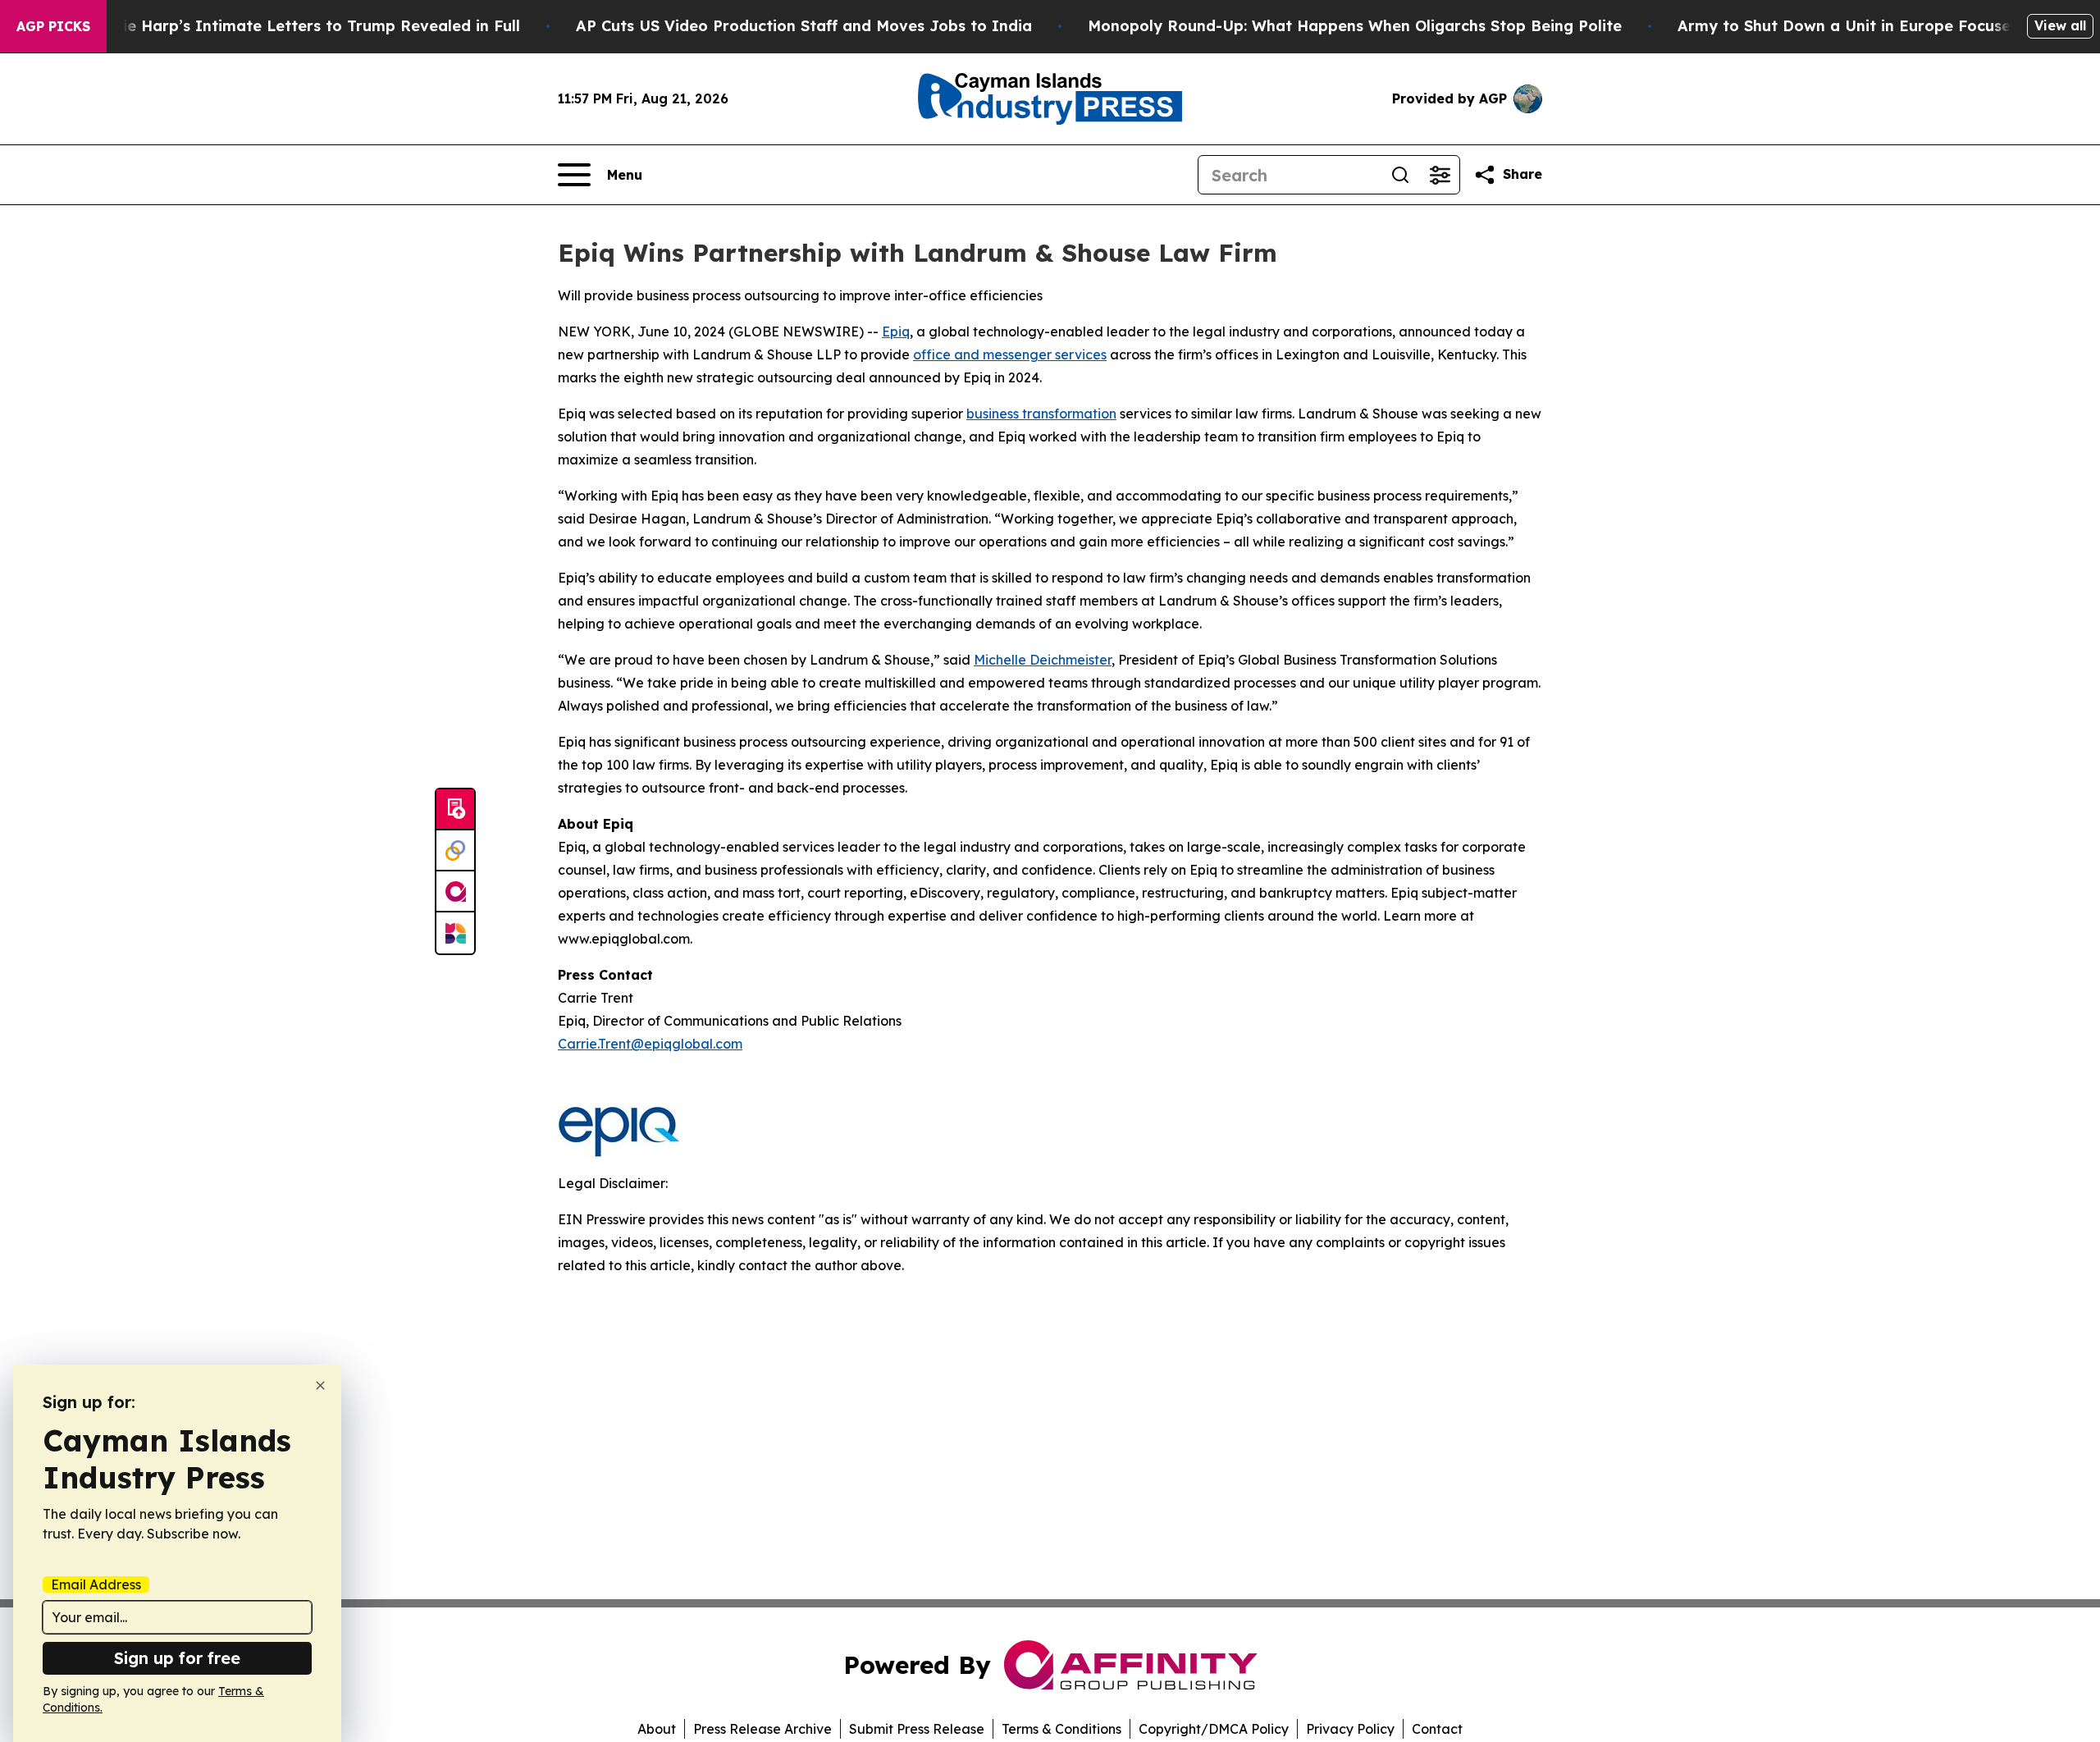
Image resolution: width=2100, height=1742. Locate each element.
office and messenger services (1010, 354)
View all (2060, 25)
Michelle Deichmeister (1043, 660)
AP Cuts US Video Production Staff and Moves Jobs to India (804, 26)
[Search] (1400, 175)
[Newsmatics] (455, 933)
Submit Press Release (917, 1729)
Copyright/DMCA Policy (1214, 1729)
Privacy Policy (1350, 1729)
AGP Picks (53, 26)
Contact (1437, 1729)
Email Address (96, 1584)
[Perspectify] (455, 851)
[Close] (320, 1385)
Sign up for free (177, 1658)
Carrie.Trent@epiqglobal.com (650, 1044)
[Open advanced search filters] (1440, 175)
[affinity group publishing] (455, 892)
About (657, 1729)
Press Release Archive (762, 1729)
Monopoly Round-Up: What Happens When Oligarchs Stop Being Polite (1355, 26)
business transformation (1041, 414)
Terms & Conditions (1061, 1729)
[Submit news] (455, 810)
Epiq (896, 331)
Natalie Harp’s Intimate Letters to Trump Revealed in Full (300, 26)
